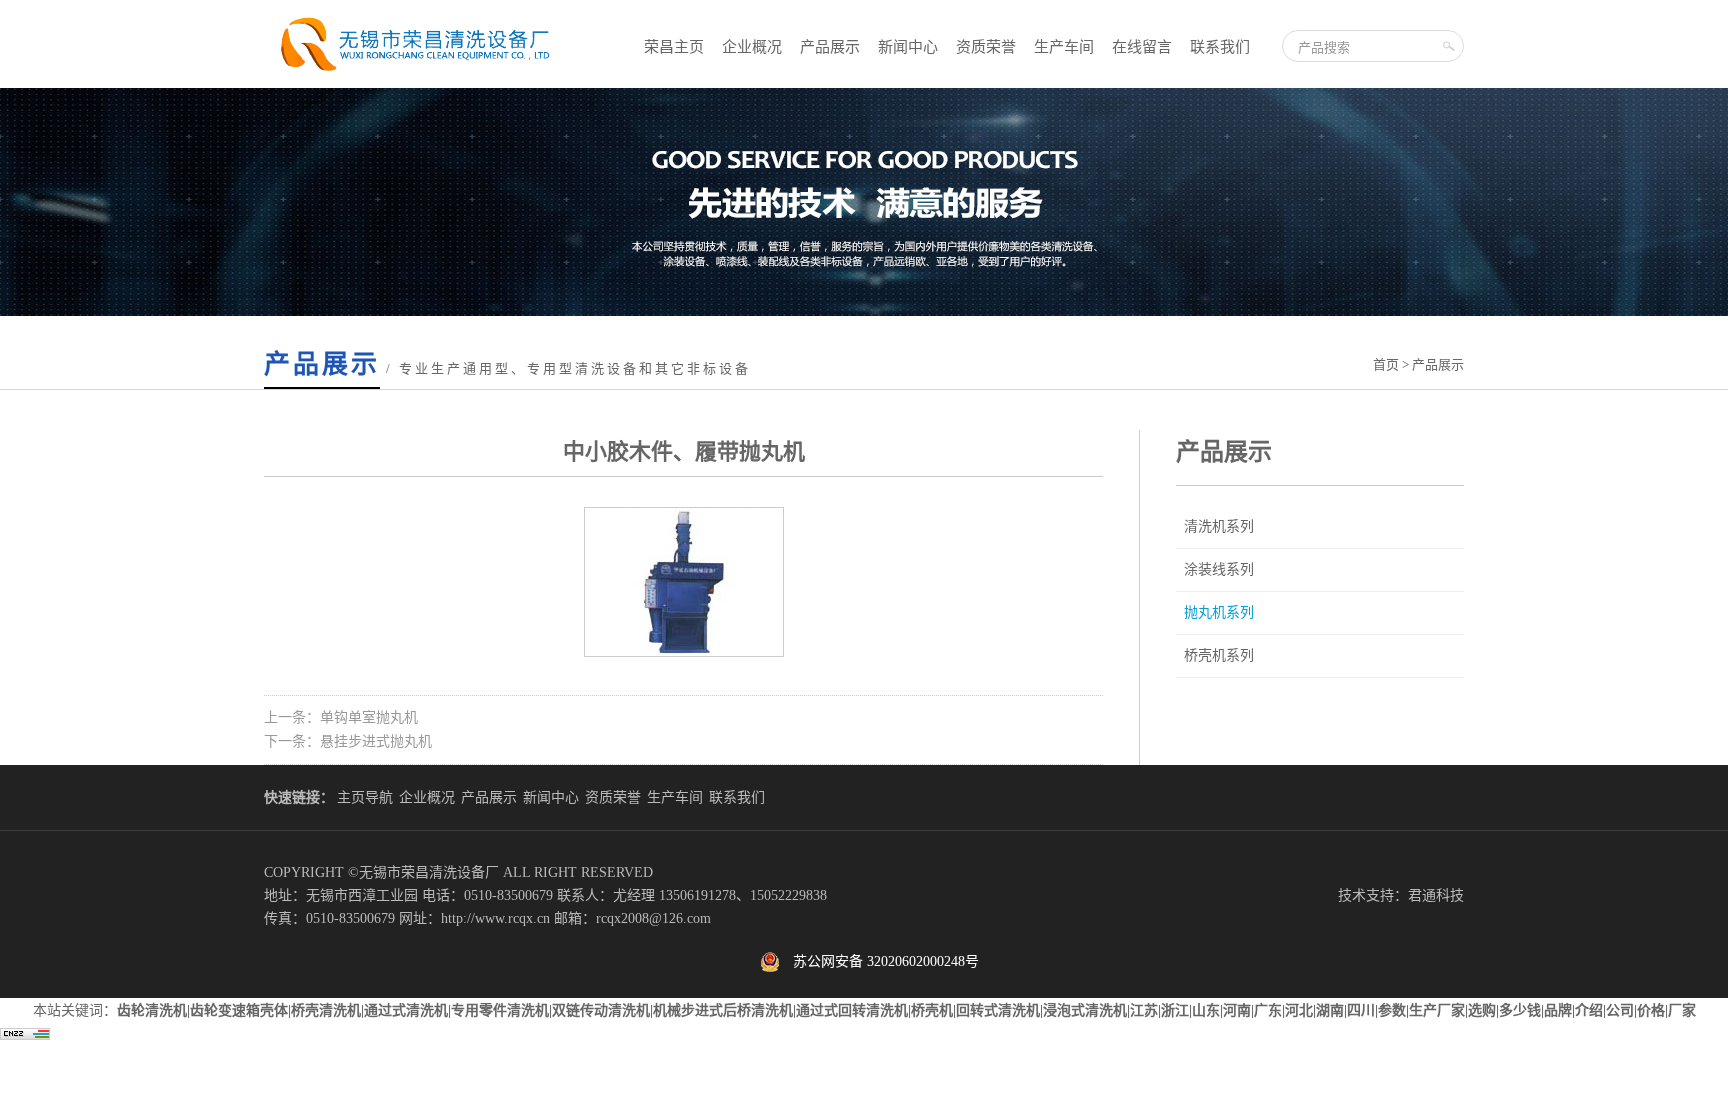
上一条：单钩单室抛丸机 (341, 717)
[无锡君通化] (412, 73)
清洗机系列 (1219, 526)
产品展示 (830, 47)
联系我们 (1220, 47)
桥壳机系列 (1219, 655)
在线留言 (1142, 47)
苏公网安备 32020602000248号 (879, 961)
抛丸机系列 (1219, 612)
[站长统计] (25, 1035)
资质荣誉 (986, 47)
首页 (1386, 364)
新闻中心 (908, 47)
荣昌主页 (674, 47)
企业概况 (752, 47)
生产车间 (1064, 47)
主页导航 (365, 797)
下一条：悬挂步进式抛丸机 (348, 741)
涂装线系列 (1219, 569)
